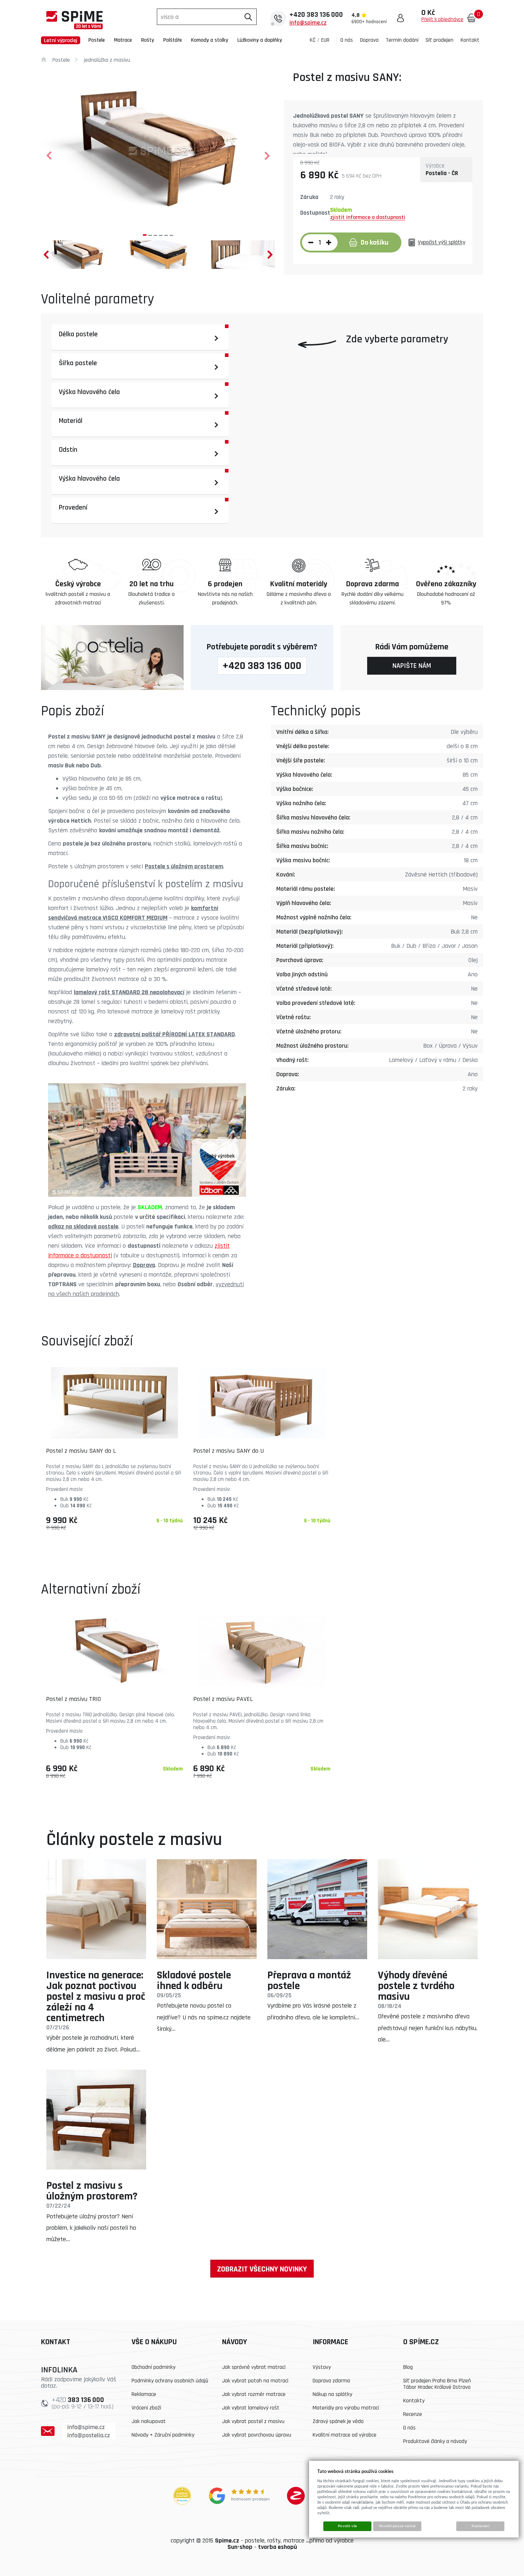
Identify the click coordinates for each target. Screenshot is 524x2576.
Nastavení (481, 2526)
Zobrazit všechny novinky (262, 2269)
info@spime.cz (308, 23)
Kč (313, 40)
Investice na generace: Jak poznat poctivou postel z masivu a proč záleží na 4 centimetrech (96, 1997)
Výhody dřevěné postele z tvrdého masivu (416, 1986)
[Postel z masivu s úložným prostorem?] (96, 2120)
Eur (325, 40)
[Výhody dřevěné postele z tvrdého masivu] (428, 1909)
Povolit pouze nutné (397, 2526)
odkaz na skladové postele (83, 1226)
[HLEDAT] (248, 17)
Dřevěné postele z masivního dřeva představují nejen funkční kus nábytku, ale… (428, 2028)
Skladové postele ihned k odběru (194, 1980)
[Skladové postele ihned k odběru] (207, 1909)
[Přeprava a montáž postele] (317, 1909)
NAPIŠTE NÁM (412, 666)
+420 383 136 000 (262, 666)
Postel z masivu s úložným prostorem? (92, 2191)
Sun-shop (240, 2547)
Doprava (144, 1265)
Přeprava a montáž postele (309, 1980)
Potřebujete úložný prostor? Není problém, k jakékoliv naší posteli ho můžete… (91, 2228)
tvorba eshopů (278, 2547)
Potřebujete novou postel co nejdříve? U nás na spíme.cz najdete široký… (204, 2017)
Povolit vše (348, 2526)
